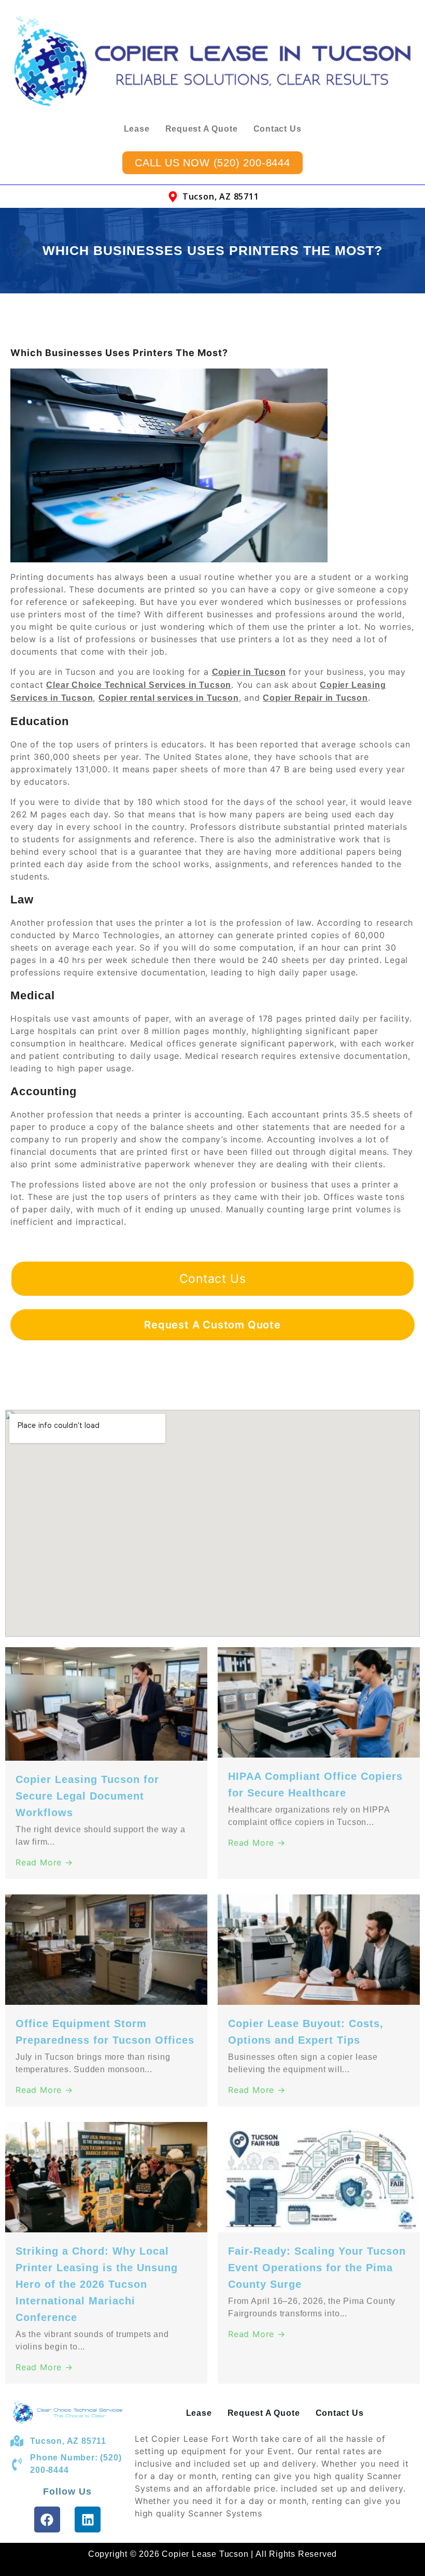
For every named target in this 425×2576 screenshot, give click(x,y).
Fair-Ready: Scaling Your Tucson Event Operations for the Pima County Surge (317, 2268)
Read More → (44, 1862)
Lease (137, 129)
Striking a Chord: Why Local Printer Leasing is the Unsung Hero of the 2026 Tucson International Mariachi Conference (97, 2284)
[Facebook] (47, 2520)
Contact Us (278, 129)
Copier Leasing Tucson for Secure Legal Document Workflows (87, 1796)
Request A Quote (202, 129)
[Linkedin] (88, 2520)
